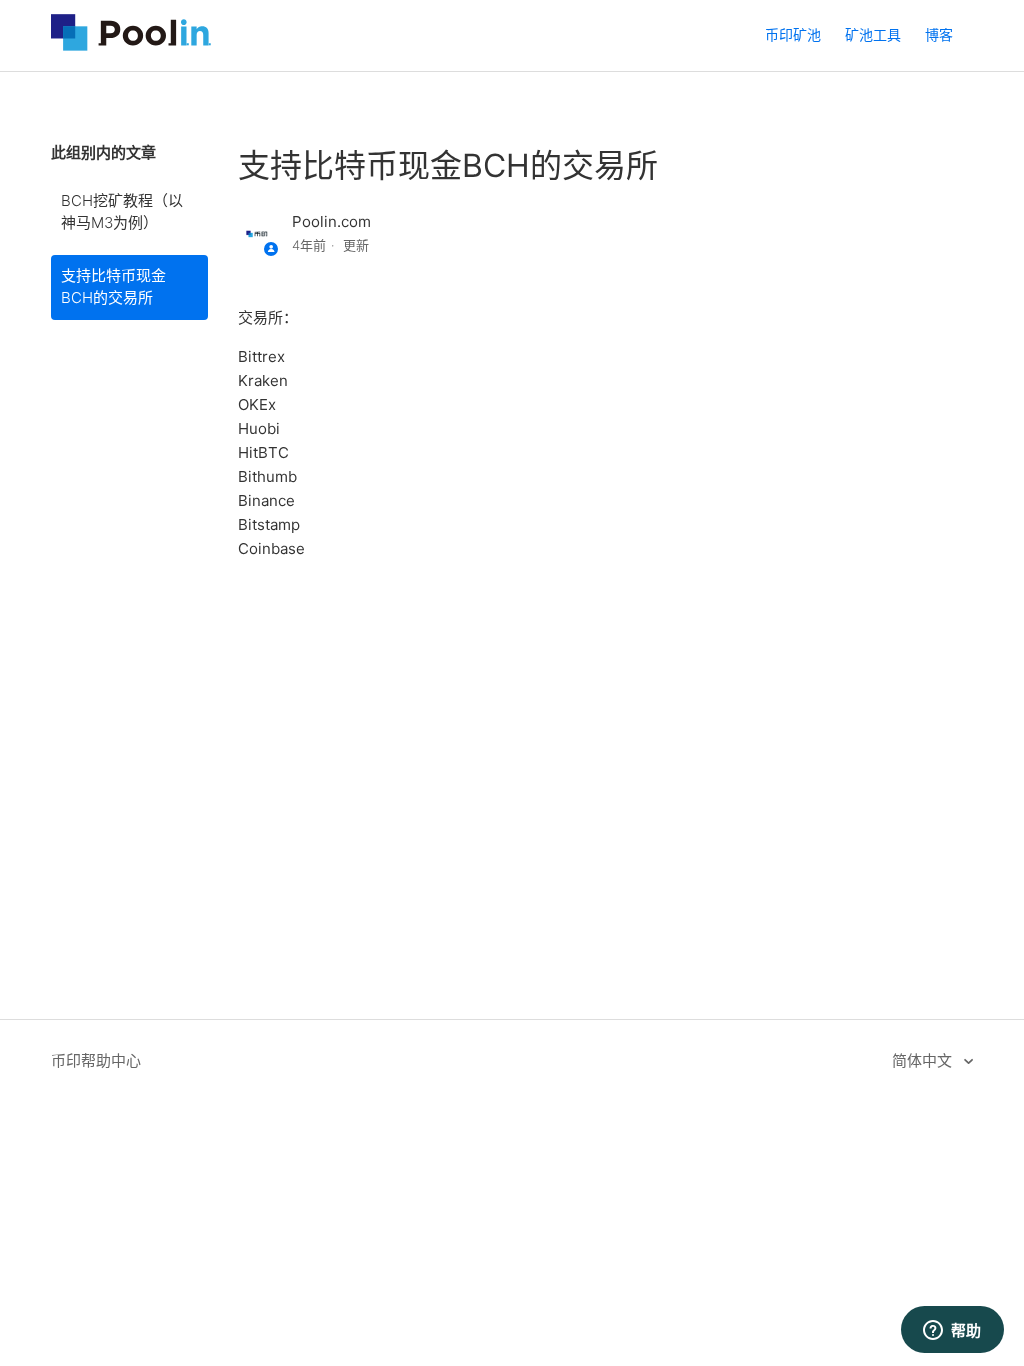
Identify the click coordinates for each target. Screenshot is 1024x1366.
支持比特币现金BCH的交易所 (113, 287)
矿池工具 (873, 34)
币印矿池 (793, 34)
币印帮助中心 (96, 1060)
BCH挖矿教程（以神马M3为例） (122, 212)
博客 (939, 34)
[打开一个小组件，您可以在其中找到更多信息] (952, 1331)
